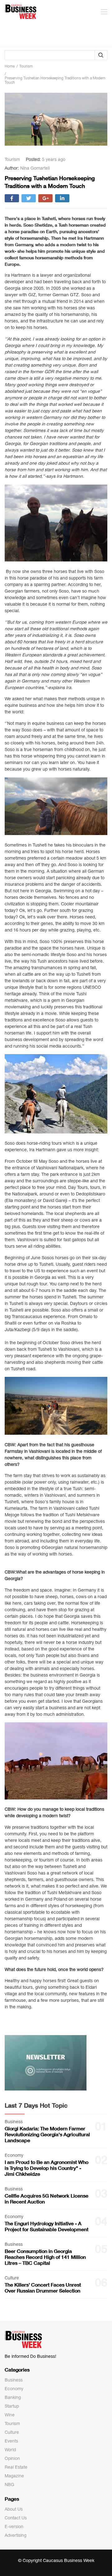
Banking (13, 2397)
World (10, 2450)
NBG (9, 2485)
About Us (14, 2509)
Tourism (12, 2424)
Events (11, 2441)
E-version (14, 2527)
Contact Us (16, 2518)
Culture (12, 2432)
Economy (14, 2389)
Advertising (16, 2535)
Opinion (12, 2458)
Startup (12, 2406)
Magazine (14, 2476)
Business (14, 2380)
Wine (10, 2415)
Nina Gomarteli (35, 168)
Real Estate (16, 2467)
